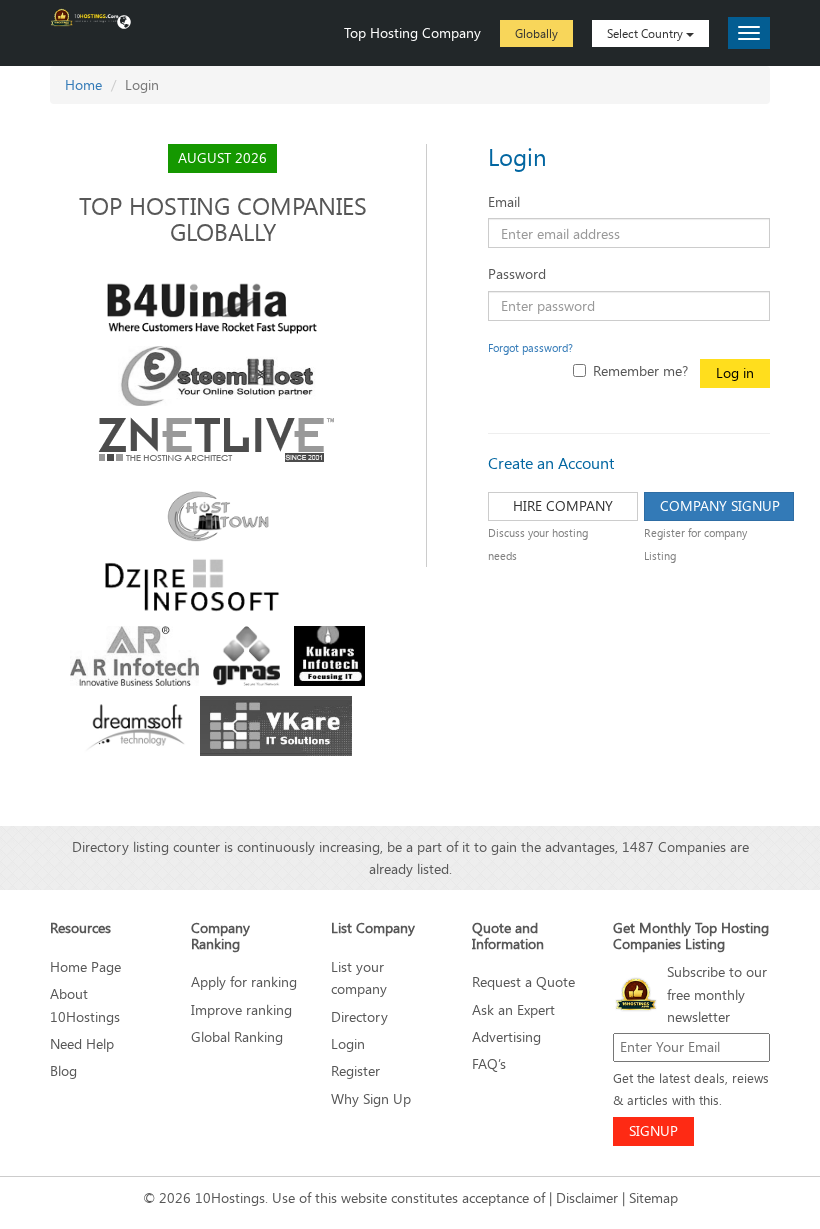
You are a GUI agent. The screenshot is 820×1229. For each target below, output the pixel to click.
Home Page (85, 966)
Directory (359, 1016)
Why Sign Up (371, 1098)
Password (517, 273)
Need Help (82, 1043)
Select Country (646, 33)
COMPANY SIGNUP (720, 505)
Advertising (506, 1036)
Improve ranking (241, 1009)
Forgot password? (530, 347)
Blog (63, 1070)
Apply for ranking (244, 981)
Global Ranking (237, 1036)
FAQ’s (489, 1063)
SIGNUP (653, 1130)
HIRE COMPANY (563, 505)
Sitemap (653, 1197)
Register (355, 1070)
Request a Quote (523, 981)
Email (504, 201)
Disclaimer (587, 1197)
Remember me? (640, 370)
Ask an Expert (513, 1009)
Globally (536, 33)
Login (348, 1043)
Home (83, 84)
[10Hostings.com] (85, 16)
